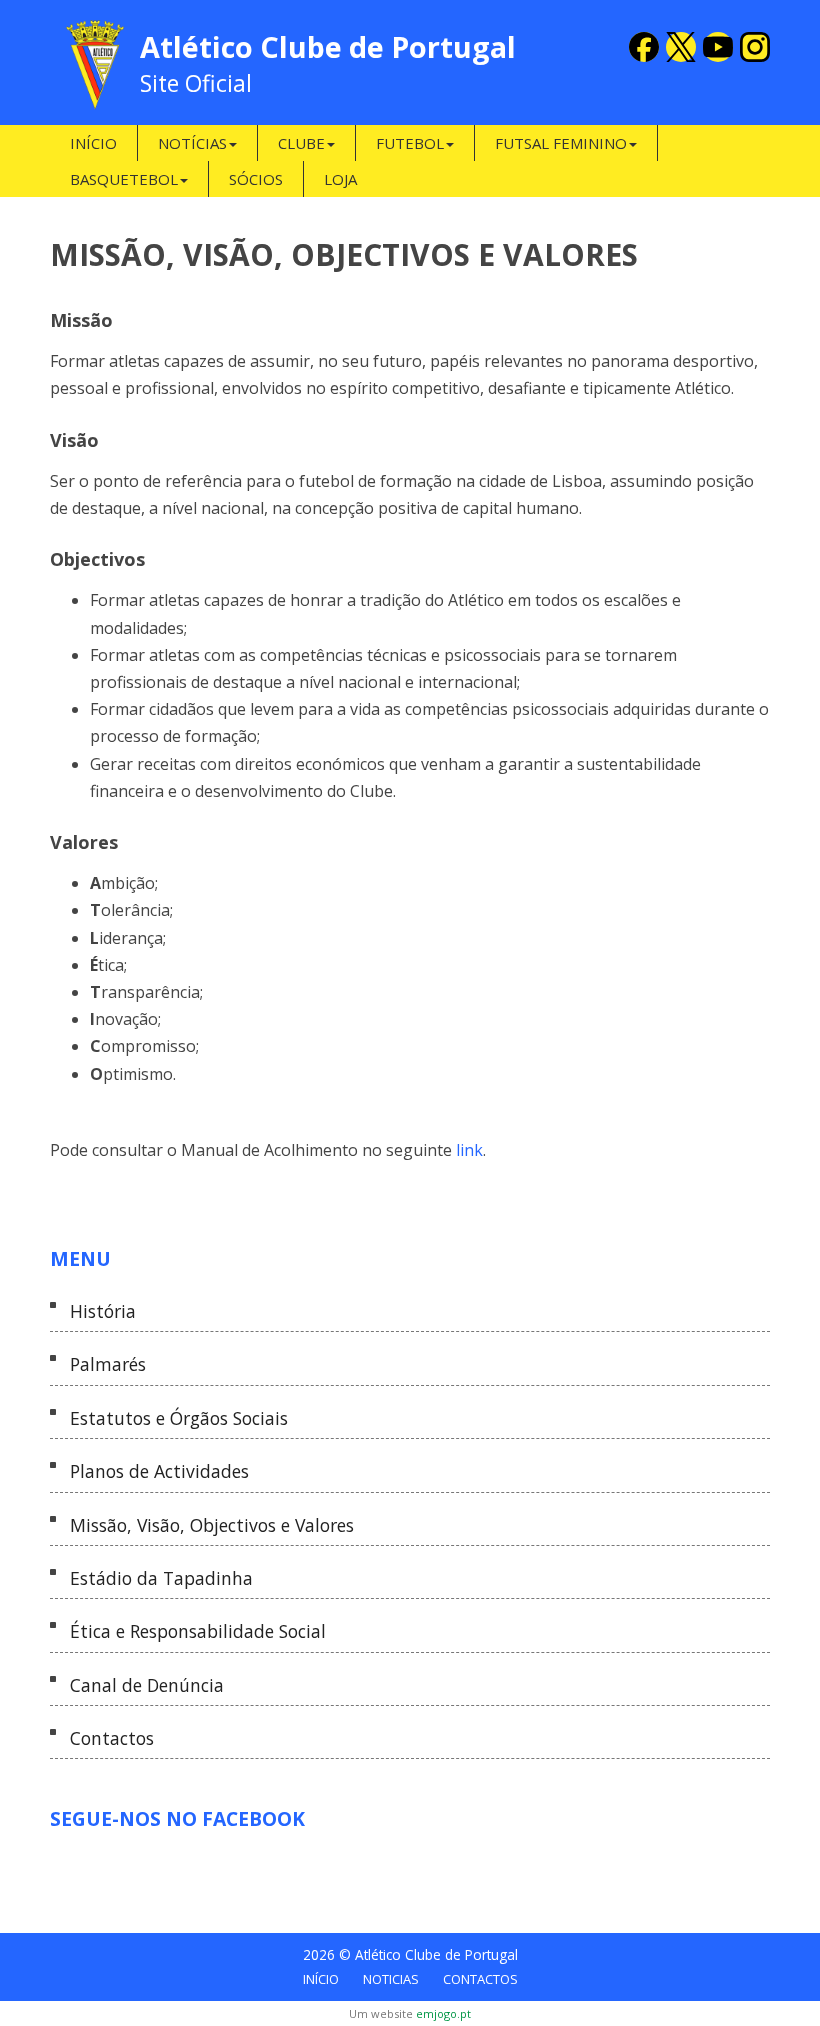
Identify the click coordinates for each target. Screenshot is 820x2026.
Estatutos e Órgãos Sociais (179, 1418)
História (103, 1311)
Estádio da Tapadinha (161, 1578)
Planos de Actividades (159, 1471)
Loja (340, 179)
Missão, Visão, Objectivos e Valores (212, 1525)
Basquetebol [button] (124, 179)
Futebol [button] (410, 143)
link (469, 1150)
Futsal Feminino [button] (561, 143)
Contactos (112, 1738)
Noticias (391, 1979)
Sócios (256, 179)
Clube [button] (301, 143)
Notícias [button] (192, 143)
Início (93, 143)
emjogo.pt (443, 2013)
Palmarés (108, 1364)
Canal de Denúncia (147, 1685)
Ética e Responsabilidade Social (198, 1631)
